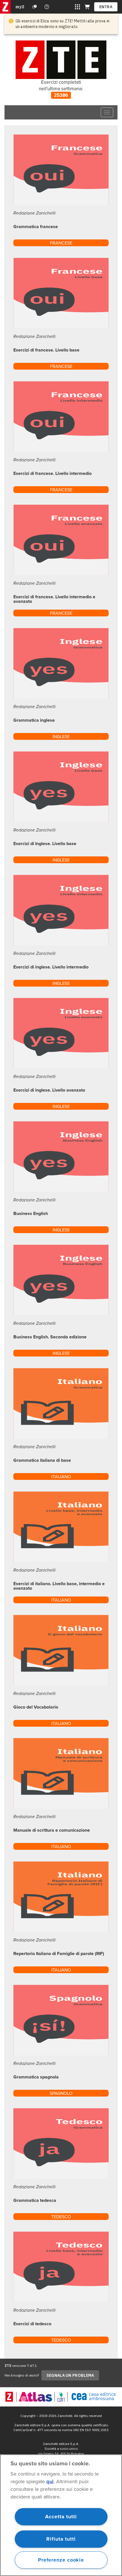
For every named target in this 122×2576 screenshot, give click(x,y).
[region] (61, 2515)
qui (50, 2481)
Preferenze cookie (61, 2560)
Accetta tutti (61, 2517)
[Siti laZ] (77, 7)
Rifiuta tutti (61, 2539)
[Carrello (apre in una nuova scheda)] (87, 7)
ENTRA (106, 7)
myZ (20, 7)
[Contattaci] (47, 7)
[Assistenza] (35, 7)
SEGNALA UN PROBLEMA (70, 2375)
